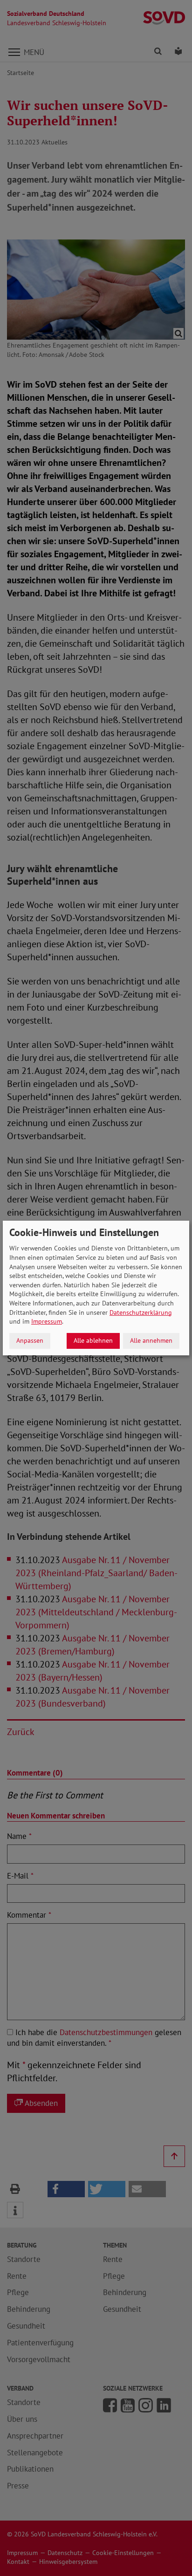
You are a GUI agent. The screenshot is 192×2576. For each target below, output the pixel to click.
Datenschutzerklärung (141, 1312)
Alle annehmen (151, 1340)
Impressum (47, 1321)
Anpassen (30, 1340)
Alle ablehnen (93, 1340)
